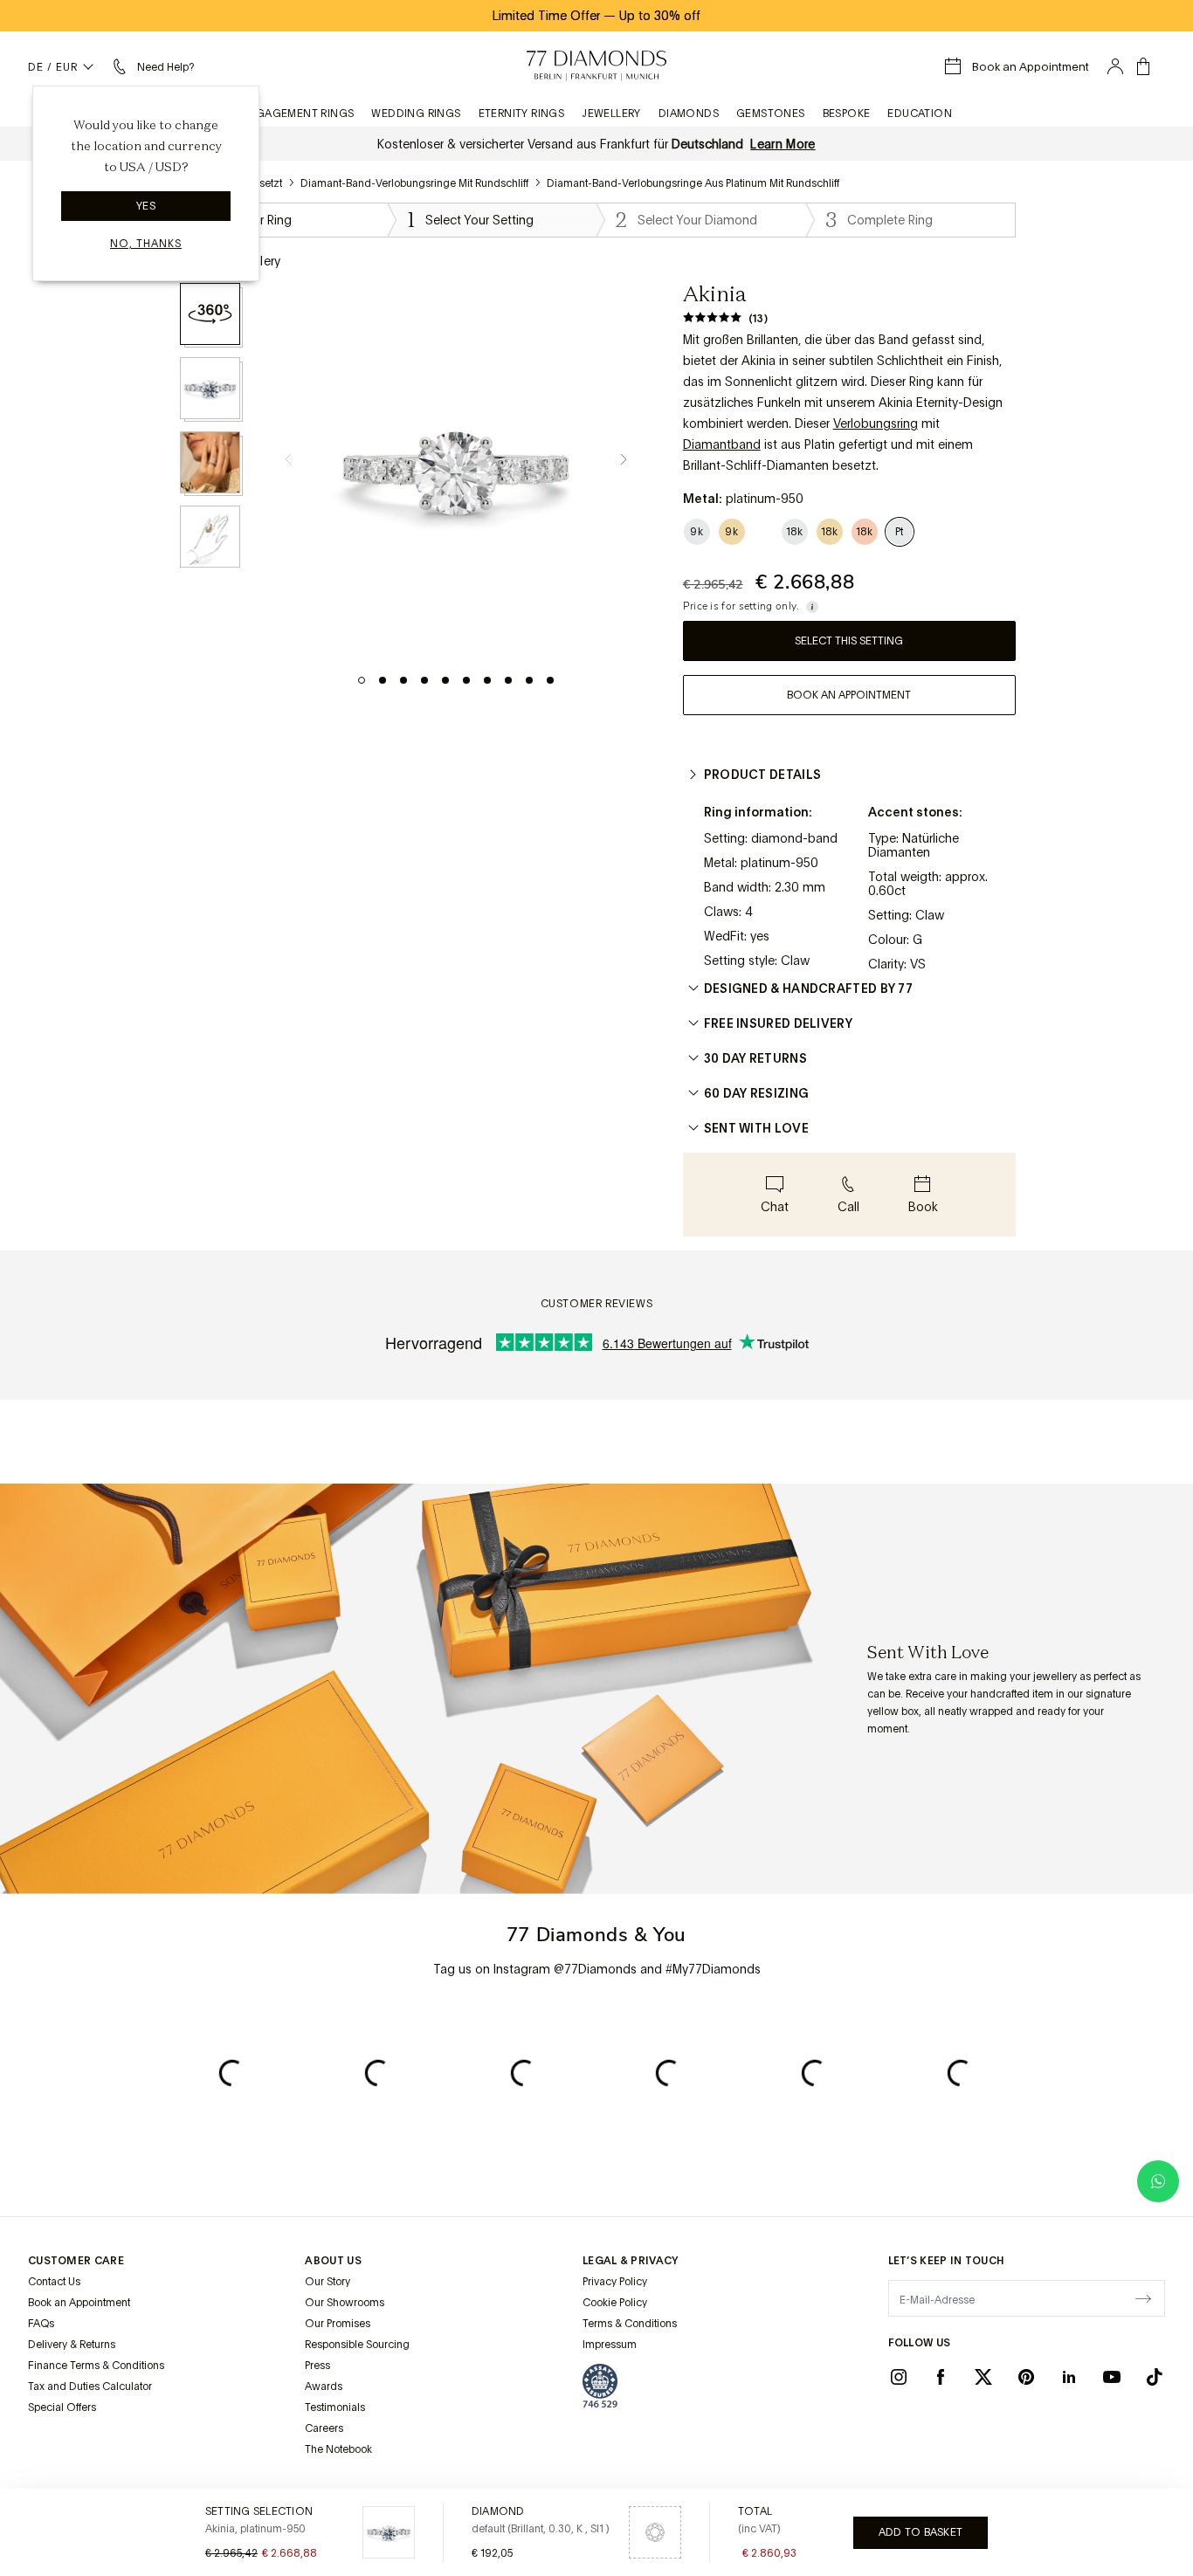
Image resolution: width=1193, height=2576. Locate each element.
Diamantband (722, 444)
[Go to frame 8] (508, 680)
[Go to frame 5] (445, 680)
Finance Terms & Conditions (96, 2366)
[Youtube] (1112, 2377)
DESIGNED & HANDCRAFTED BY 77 (808, 988)
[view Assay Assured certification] (600, 2386)
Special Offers (62, 2407)
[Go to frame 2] (383, 680)
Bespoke (847, 114)
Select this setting (849, 641)
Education (920, 114)
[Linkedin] (1069, 2377)
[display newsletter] (1143, 2297)
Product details (763, 775)
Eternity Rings (522, 114)
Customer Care (76, 2261)
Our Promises (338, 2324)
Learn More (783, 144)
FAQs (41, 2324)
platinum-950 (779, 863)
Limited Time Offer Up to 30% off (596, 16)
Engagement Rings (297, 114)
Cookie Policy (615, 2303)
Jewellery (611, 114)
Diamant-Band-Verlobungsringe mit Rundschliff (414, 183)
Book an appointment (849, 695)
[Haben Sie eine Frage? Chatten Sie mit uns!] (1158, 2181)
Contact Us (54, 2282)
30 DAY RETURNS (755, 1058)
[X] (983, 2377)
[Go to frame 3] (403, 680)
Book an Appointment (79, 2303)
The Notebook (338, 2449)
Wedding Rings (416, 114)
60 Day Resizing (757, 1093)
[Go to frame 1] (362, 680)
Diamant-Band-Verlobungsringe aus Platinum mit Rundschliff (693, 183)
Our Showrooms (345, 2303)
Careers (324, 2428)
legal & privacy (631, 2261)
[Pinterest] (1026, 2377)
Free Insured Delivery (778, 1023)
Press (317, 2366)
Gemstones (771, 114)
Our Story (328, 2282)
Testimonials (335, 2407)
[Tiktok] (1155, 2377)
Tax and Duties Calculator (90, 2387)
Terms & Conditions (630, 2324)
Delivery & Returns (72, 2345)
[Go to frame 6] (466, 680)
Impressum (610, 2345)
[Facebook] (941, 2377)
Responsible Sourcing (357, 2345)
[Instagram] (899, 2377)
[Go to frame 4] (424, 680)
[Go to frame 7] (487, 680)
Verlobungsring (876, 424)
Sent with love (756, 1128)
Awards (324, 2387)
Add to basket (921, 2532)
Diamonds (689, 114)
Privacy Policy (615, 2282)
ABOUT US (333, 2261)
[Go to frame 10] (550, 680)
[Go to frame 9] (529, 680)
